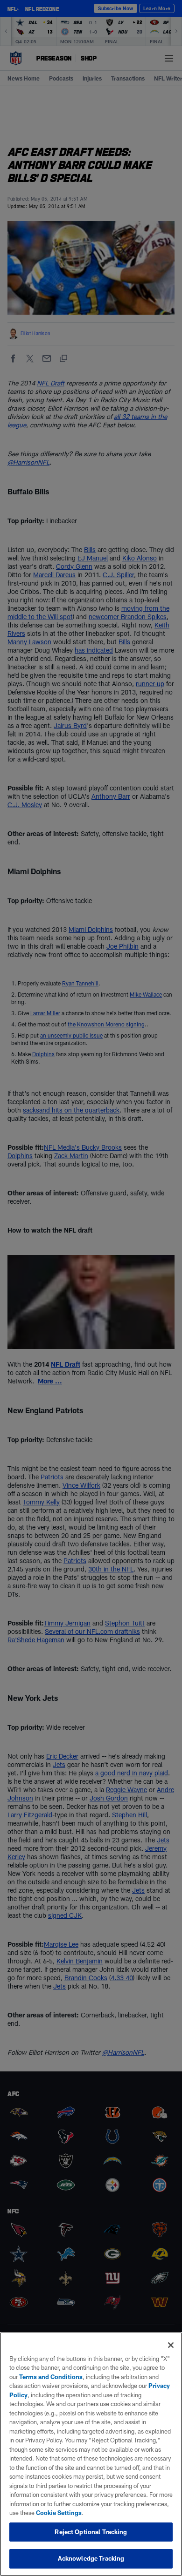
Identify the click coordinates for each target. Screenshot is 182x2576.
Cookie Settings (59, 2513)
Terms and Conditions (51, 2377)
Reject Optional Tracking (91, 2532)
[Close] (171, 2345)
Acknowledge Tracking (91, 2558)
